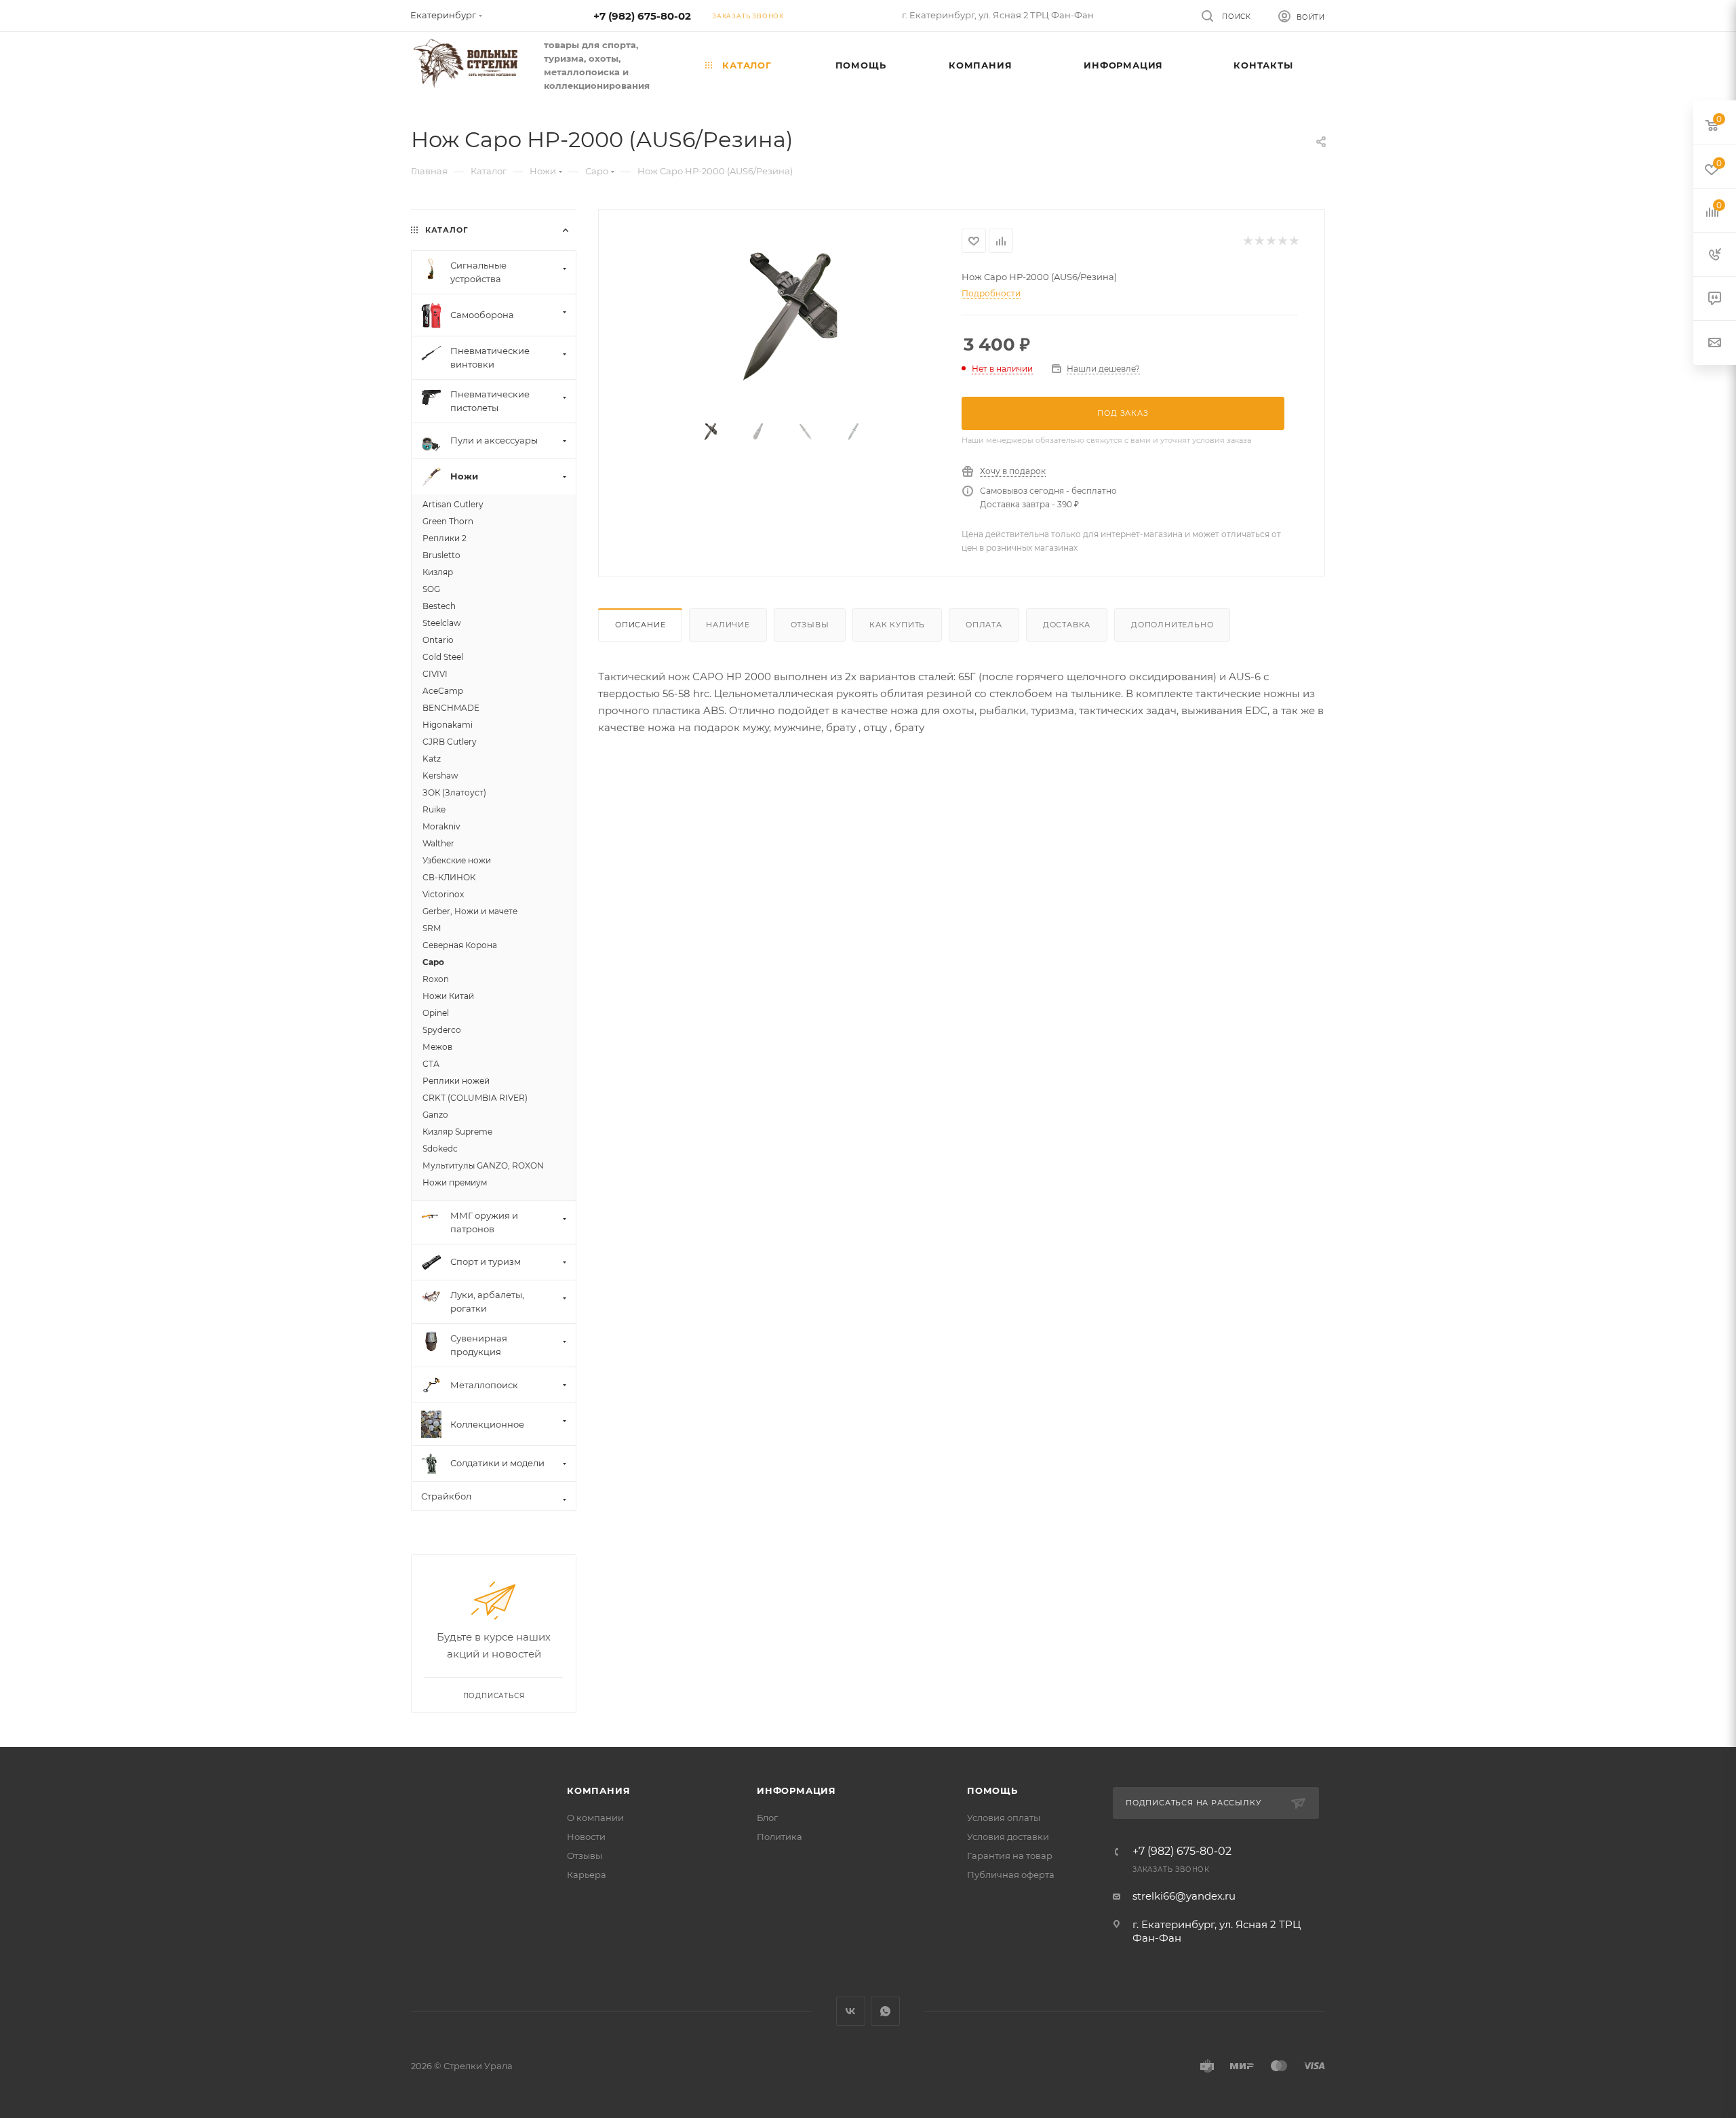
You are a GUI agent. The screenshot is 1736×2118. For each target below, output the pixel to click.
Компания (598, 1790)
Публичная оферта (1011, 1875)
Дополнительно (1172, 625)
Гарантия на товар (1010, 1856)
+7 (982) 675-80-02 (642, 16)
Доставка (1067, 625)
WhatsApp (885, 2011)
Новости (586, 1837)
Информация (796, 1790)
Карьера (587, 1875)
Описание (640, 625)
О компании (595, 1818)
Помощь (992, 1790)
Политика (780, 1837)
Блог (767, 1818)
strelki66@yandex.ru (1184, 1896)
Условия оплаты (1004, 1818)
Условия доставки (1008, 1837)
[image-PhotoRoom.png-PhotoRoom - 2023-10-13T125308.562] (781, 314)
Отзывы (810, 625)
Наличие (728, 625)
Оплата (984, 625)
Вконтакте (851, 2011)
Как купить (897, 625)
